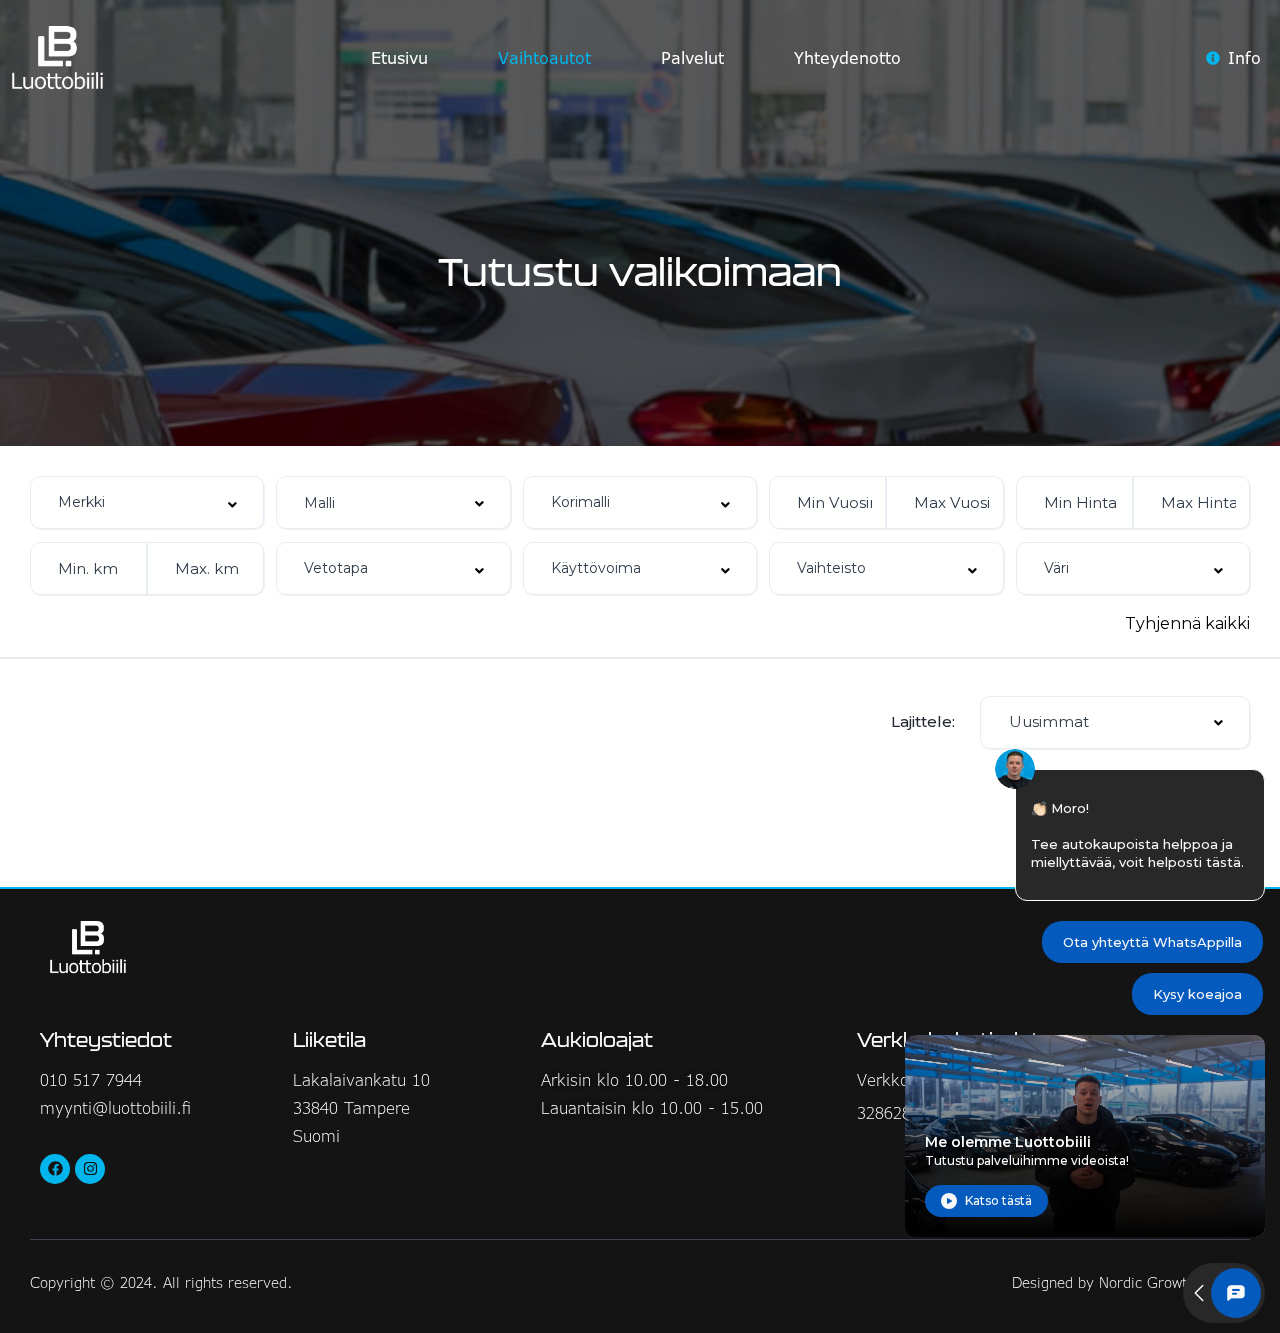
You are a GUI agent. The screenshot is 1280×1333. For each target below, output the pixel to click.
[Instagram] (90, 1169)
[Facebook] (55, 1169)
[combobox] (147, 502)
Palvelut (692, 58)
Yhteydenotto (847, 58)
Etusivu (399, 58)
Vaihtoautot (544, 58)
